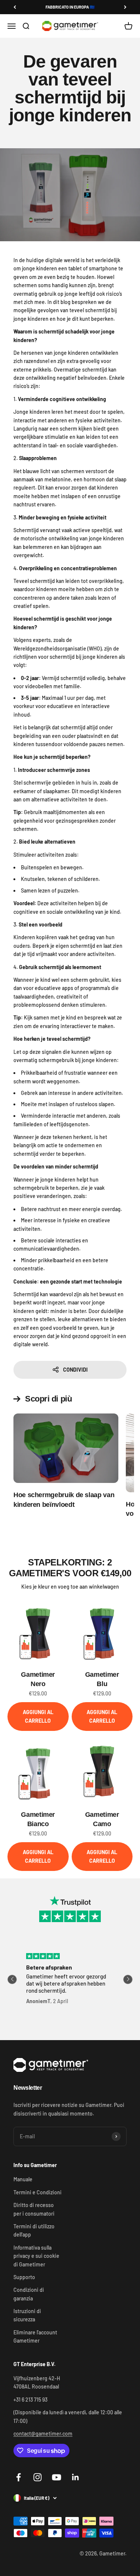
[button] (12, 1979)
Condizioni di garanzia (29, 2294)
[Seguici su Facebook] (18, 2477)
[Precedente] (15, 7)
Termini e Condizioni (38, 2192)
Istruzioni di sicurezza (27, 2315)
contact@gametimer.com (43, 2434)
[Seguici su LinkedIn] (76, 2477)
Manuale (23, 2179)
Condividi (75, 1370)
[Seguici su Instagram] (38, 2477)
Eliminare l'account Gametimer (35, 2336)
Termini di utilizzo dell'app (34, 2230)
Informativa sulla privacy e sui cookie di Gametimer (36, 2256)
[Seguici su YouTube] (57, 2477)
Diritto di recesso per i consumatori (34, 2209)
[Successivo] (125, 7)
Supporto (24, 2277)
